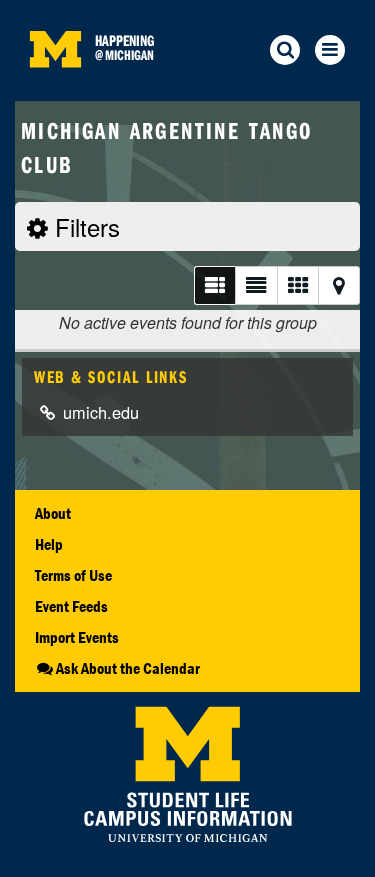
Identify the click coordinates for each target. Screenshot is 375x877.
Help (49, 544)
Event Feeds (71, 606)
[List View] (214, 285)
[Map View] (339, 285)
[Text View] (255, 285)
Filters (84, 226)
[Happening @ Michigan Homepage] (55, 88)
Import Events (77, 637)
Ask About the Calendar (128, 668)
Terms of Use (73, 575)
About (53, 513)
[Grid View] (297, 285)
